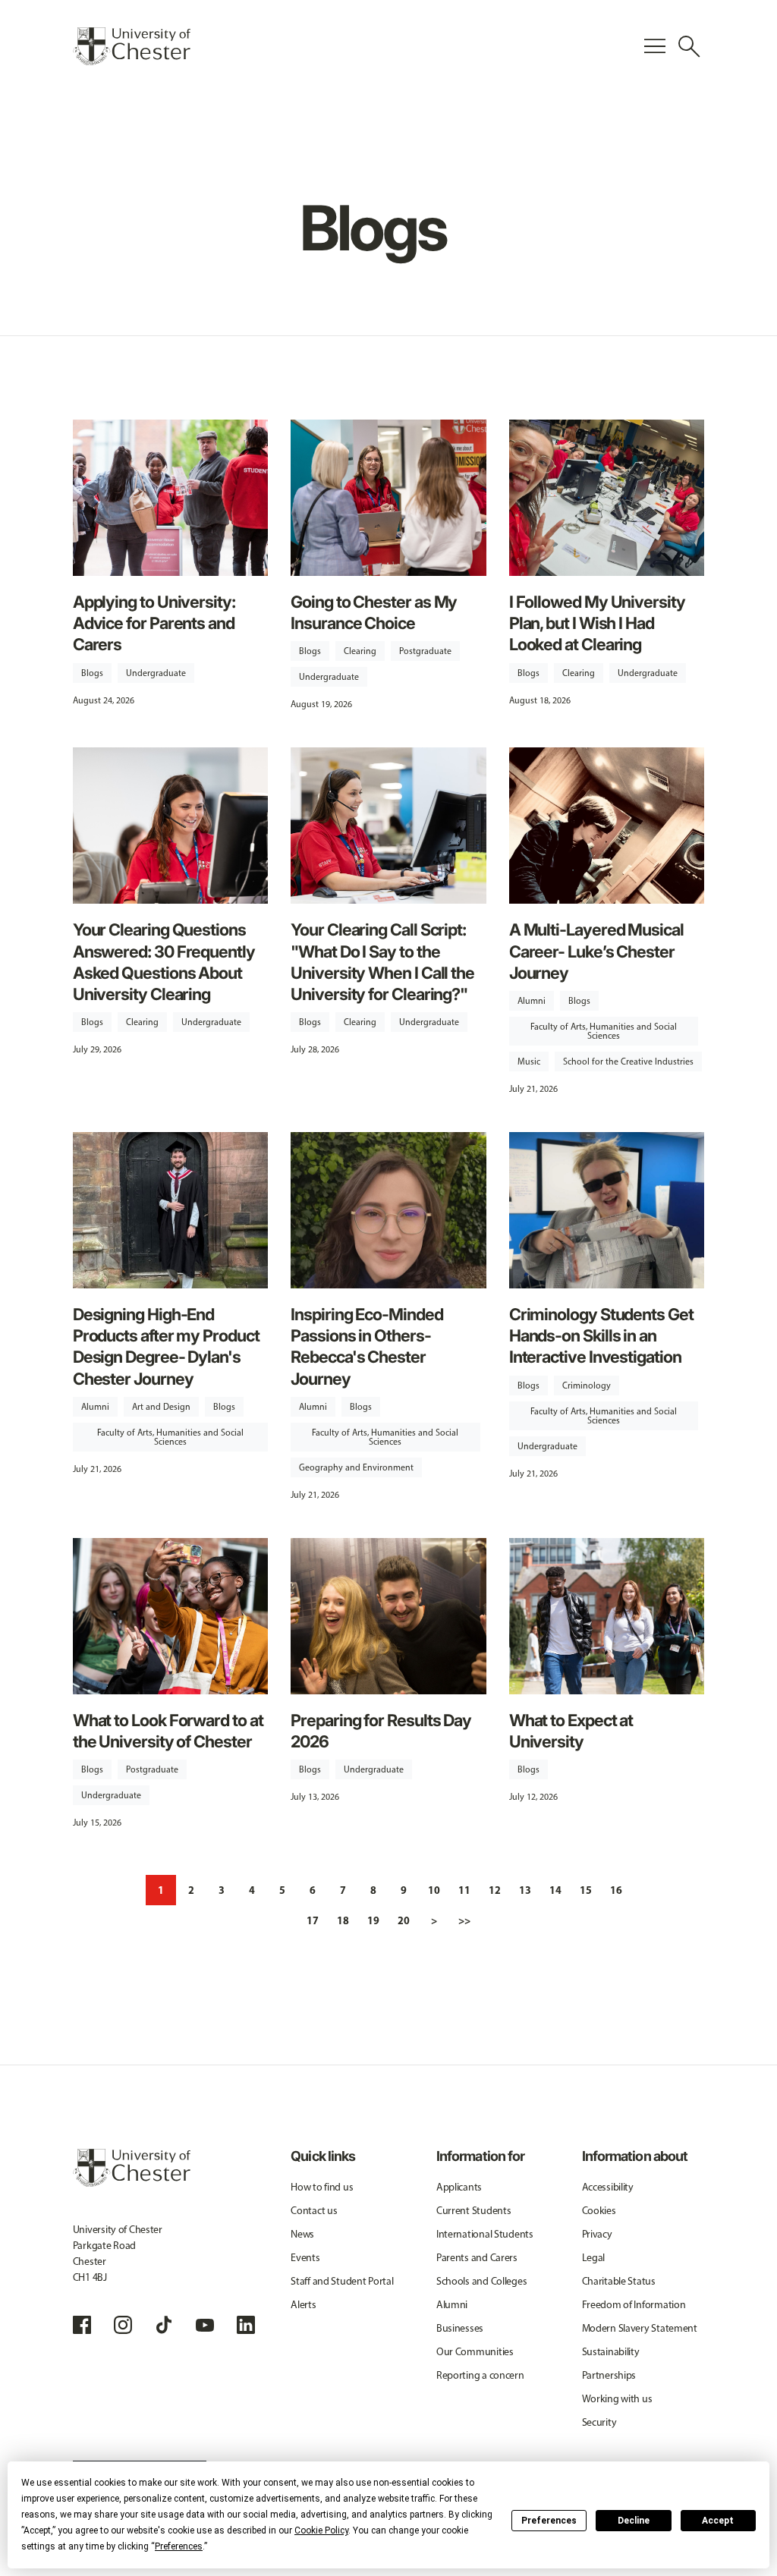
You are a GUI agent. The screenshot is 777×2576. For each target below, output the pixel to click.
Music (529, 1062)
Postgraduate (425, 651)
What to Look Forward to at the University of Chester (168, 1731)
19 (373, 1920)
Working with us (617, 2399)
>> (464, 1920)
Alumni (532, 1001)
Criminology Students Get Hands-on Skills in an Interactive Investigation (601, 1335)
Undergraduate (156, 673)
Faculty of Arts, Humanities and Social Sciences (604, 1031)
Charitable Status (619, 2281)
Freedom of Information (634, 2305)
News (302, 2234)
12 (495, 1890)
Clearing (360, 651)
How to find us (322, 2187)
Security (599, 2422)
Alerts (303, 2305)
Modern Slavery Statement (640, 2328)
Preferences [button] (179, 2546)
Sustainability (611, 2352)
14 (555, 1890)
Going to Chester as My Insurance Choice (374, 612)
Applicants (459, 2187)
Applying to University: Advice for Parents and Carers (154, 623)
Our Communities (475, 2352)
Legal (594, 2258)
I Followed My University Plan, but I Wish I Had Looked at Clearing (597, 623)
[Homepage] (132, 46)
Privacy (597, 2234)
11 (464, 1890)
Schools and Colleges (481, 2281)
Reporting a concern (480, 2375)
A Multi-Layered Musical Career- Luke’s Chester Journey (596, 951)
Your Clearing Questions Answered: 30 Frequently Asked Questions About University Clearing (164, 962)
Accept (718, 2521)
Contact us (314, 2211)
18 (343, 1920)
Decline (634, 2521)
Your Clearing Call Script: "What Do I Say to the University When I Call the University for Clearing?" (382, 962)
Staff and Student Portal (342, 2281)
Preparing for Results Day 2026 (381, 1731)
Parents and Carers (477, 2258)
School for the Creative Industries (628, 1062)
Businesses (460, 2328)
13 (525, 1890)
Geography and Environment (356, 1467)
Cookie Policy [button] (321, 2530)
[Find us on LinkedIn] (246, 2325)
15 (586, 1890)
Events (305, 2258)
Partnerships (609, 2375)
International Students (485, 2234)
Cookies (599, 2211)
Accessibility (608, 2187)
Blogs (92, 673)
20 (404, 1920)
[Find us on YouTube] (205, 2325)
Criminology (587, 1386)
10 (434, 1890)
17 (313, 1920)
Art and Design (161, 1407)
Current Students (474, 2211)
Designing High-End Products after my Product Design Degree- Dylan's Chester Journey (166, 1346)
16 (616, 1890)
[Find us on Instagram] (123, 2325)
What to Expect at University (571, 1731)
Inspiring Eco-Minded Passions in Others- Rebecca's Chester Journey (366, 1346)
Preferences (549, 2521)
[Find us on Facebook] (82, 2325)
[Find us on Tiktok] (164, 2325)
